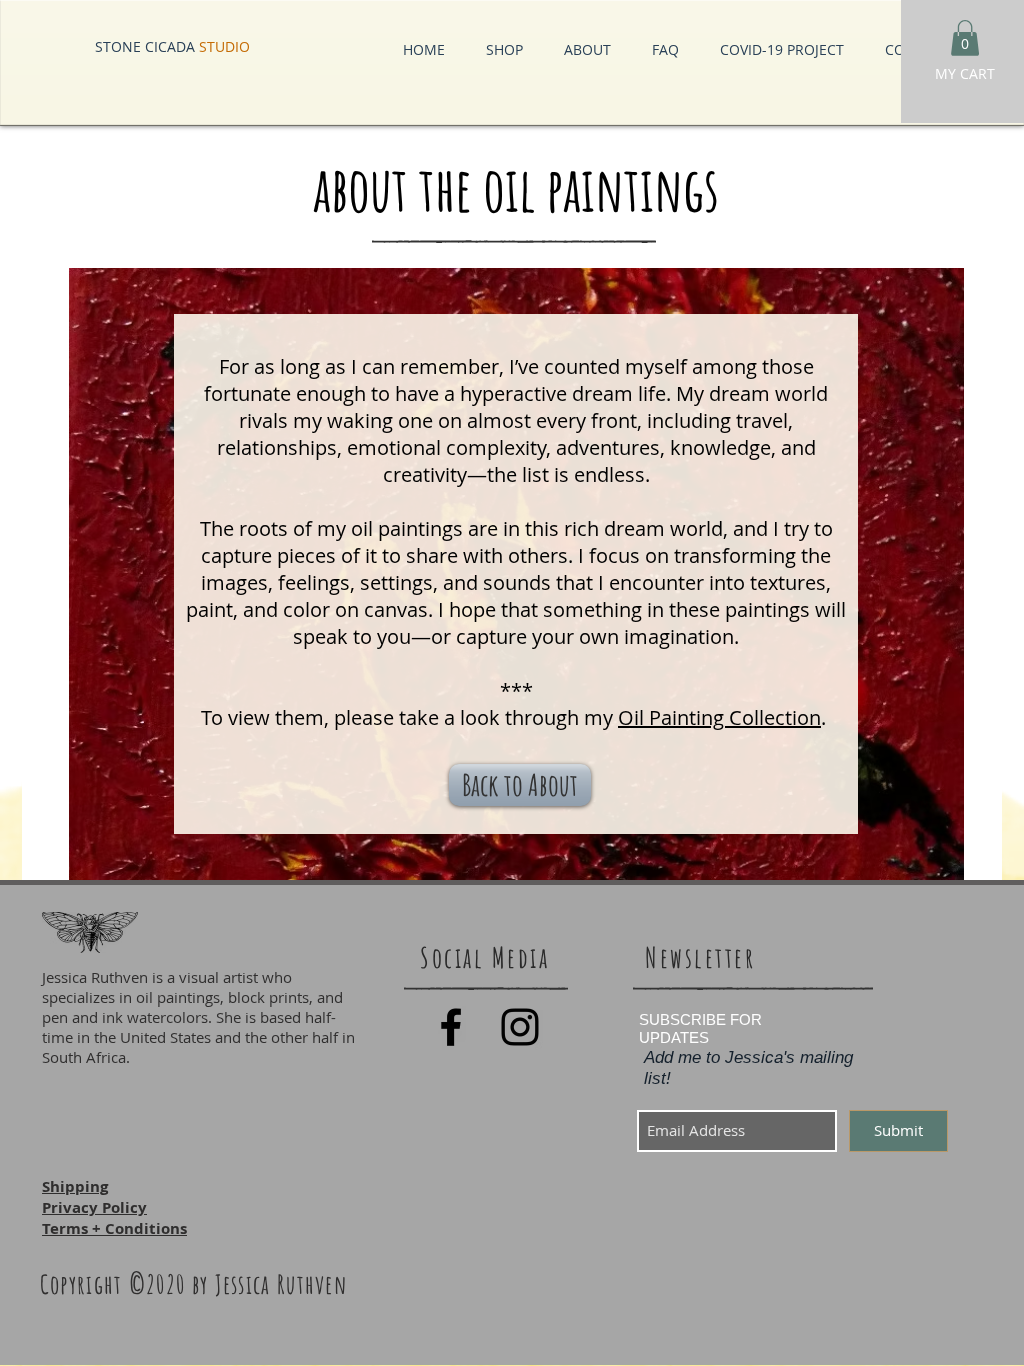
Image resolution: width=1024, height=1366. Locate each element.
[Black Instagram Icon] (520, 1027)
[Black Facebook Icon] (451, 1027)
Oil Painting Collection (719, 717)
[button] (965, 38)
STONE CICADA (172, 46)
